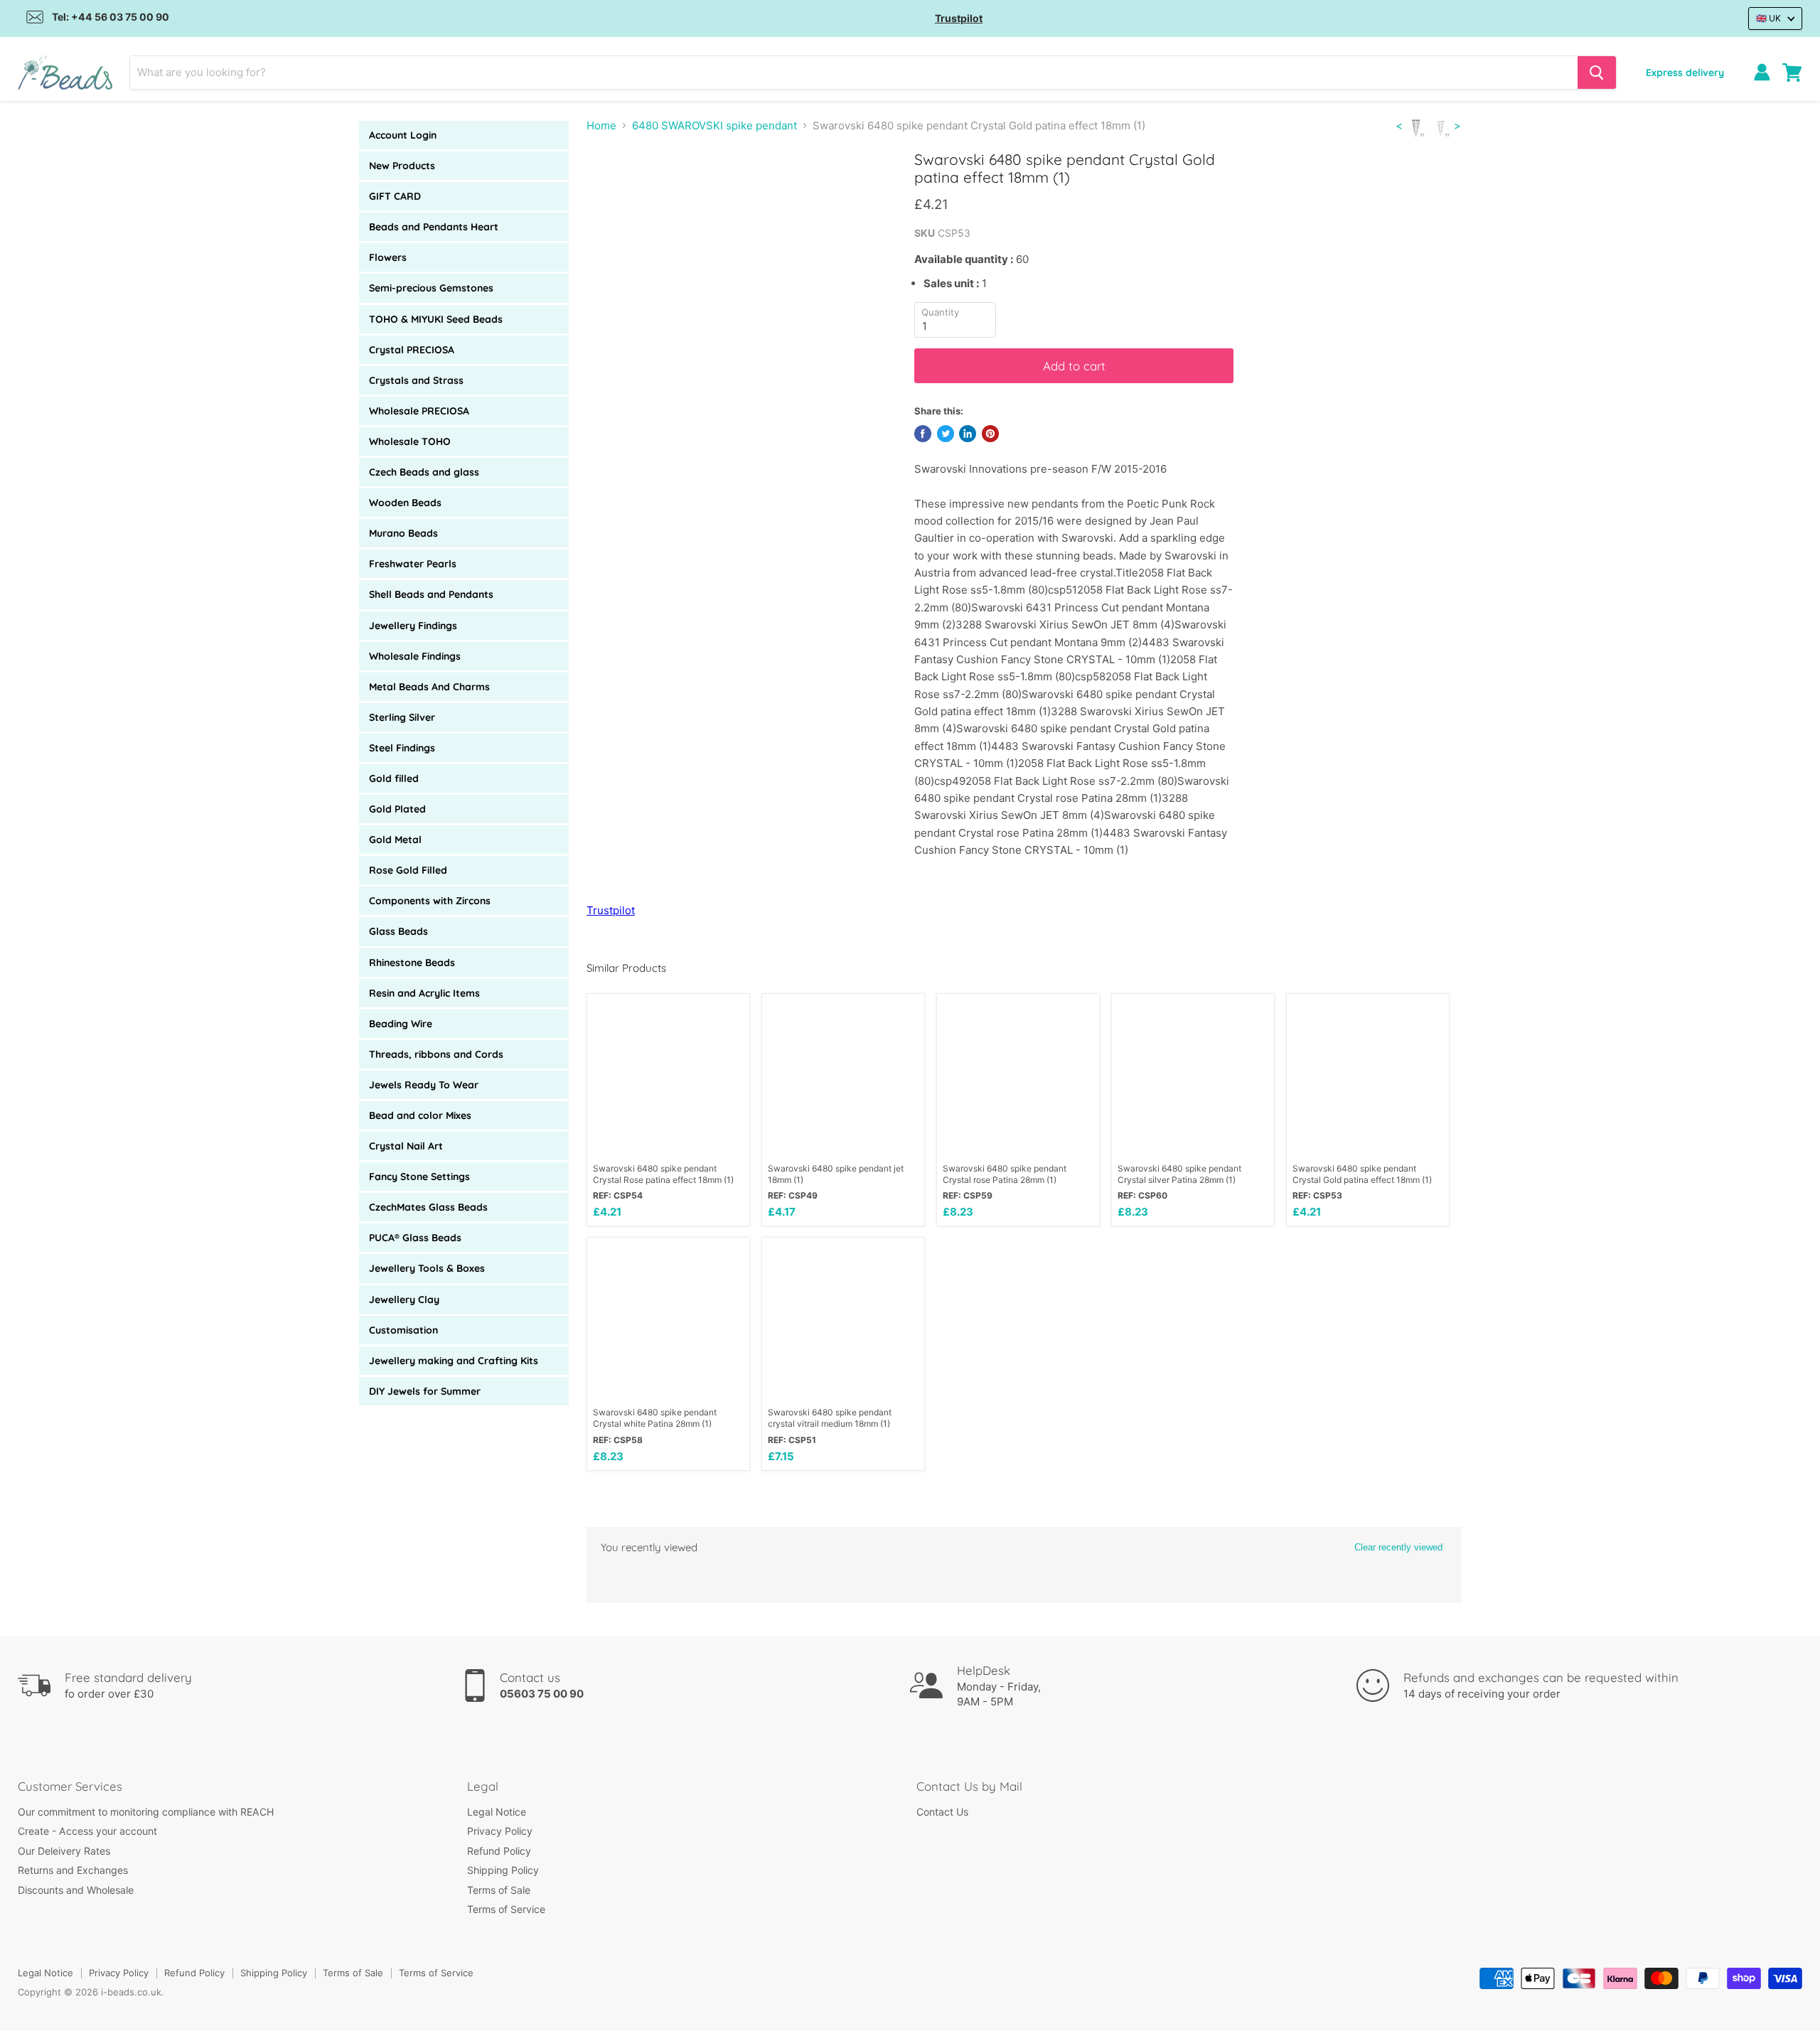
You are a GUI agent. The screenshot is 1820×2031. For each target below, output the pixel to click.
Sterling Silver (402, 717)
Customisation (403, 1330)
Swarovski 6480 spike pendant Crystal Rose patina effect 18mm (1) (663, 1174)
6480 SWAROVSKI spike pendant (714, 125)
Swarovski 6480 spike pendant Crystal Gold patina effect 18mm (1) (1362, 1174)
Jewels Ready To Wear (424, 1085)
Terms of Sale (499, 1890)
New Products (402, 166)
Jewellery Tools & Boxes (427, 1268)
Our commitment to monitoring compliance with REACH (146, 1812)
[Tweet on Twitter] (946, 434)
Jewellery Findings (413, 626)
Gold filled (394, 778)
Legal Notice (497, 1812)
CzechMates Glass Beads (428, 1207)
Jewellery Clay (404, 1299)
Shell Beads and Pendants (431, 594)
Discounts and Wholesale (76, 1890)
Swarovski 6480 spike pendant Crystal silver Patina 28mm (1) (1179, 1174)
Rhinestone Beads (412, 963)
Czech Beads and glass (424, 472)
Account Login (403, 135)
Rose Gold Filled (408, 870)
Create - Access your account (87, 1831)
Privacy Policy (500, 1831)
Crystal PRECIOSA (412, 350)
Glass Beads (398, 931)
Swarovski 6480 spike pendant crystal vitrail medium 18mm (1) (830, 1418)
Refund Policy (499, 1851)
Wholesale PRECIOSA (419, 411)
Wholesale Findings (415, 656)
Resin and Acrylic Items (424, 993)
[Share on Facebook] (923, 434)
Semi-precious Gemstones (431, 288)
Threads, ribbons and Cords (436, 1054)
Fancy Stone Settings (419, 1177)
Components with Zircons (430, 901)
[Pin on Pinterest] (990, 434)
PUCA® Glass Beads (415, 1238)
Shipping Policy (503, 1870)
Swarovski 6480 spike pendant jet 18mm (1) (836, 1174)
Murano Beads (403, 533)
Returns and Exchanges (73, 1870)
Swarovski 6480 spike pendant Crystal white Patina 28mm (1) (655, 1418)
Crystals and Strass (416, 380)
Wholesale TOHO (410, 441)
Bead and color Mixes (420, 1115)
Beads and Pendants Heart (434, 227)
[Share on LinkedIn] (968, 434)
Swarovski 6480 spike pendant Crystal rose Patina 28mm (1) (1005, 1174)
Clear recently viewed (1398, 1547)
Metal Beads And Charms (429, 687)
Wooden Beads (405, 503)
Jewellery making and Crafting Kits (454, 1361)
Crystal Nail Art (406, 1146)
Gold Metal (395, 840)
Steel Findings (402, 748)
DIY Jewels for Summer (425, 1391)
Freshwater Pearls (413, 564)
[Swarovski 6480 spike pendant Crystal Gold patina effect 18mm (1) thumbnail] (613, 191)
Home (601, 125)
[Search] (1597, 73)
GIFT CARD (395, 196)
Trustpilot (959, 18)
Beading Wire (401, 1024)
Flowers (388, 257)
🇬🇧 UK (1768, 18)
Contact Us (942, 1812)
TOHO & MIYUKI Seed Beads (436, 319)
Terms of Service (506, 1909)
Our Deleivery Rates (64, 1851)
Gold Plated (397, 809)
